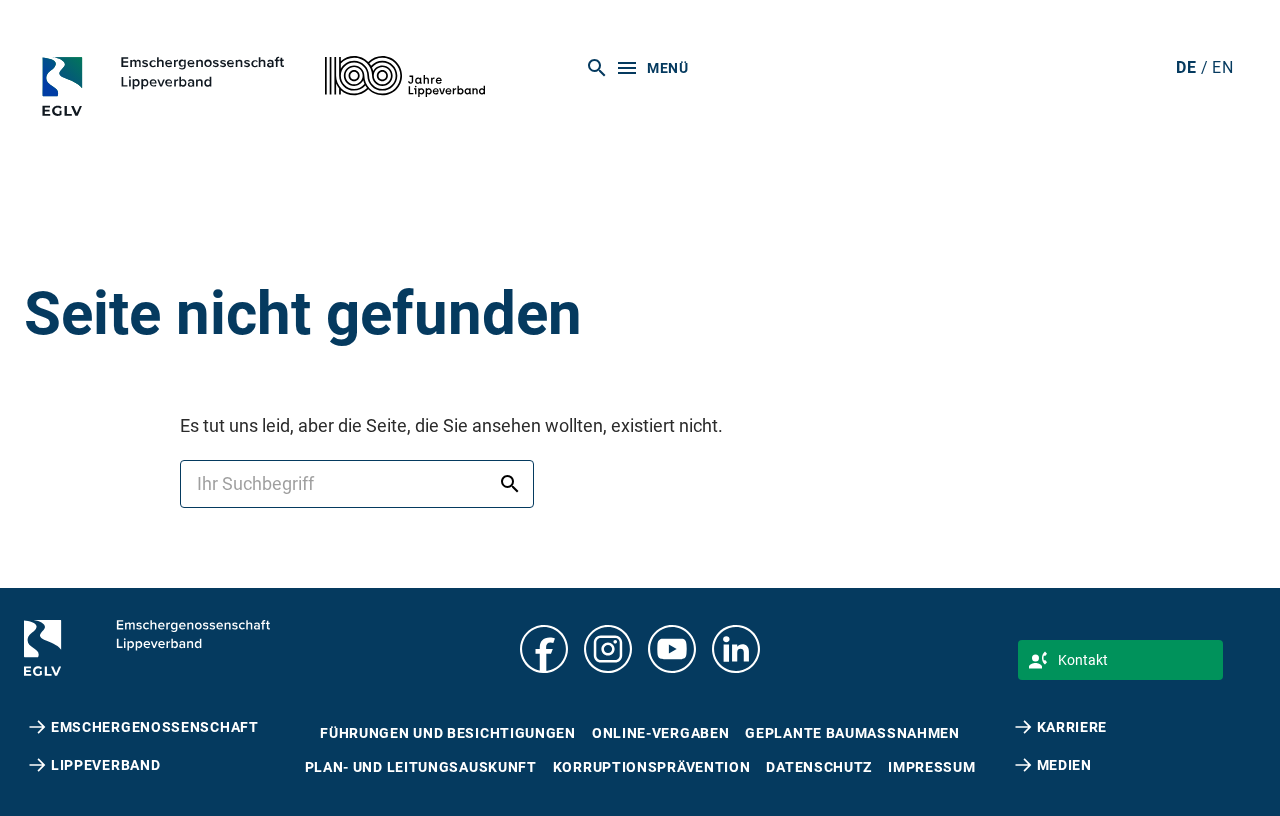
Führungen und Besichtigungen (448, 733)
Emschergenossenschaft (155, 727)
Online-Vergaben (661, 733)
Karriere (1072, 727)
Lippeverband (105, 765)
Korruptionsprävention (652, 767)
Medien (1064, 765)
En (1223, 67)
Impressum (931, 767)
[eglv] (193, 86)
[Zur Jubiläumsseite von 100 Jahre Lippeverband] (405, 76)
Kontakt (1083, 660)
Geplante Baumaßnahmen (852, 733)
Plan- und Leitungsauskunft (421, 767)
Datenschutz (819, 767)
